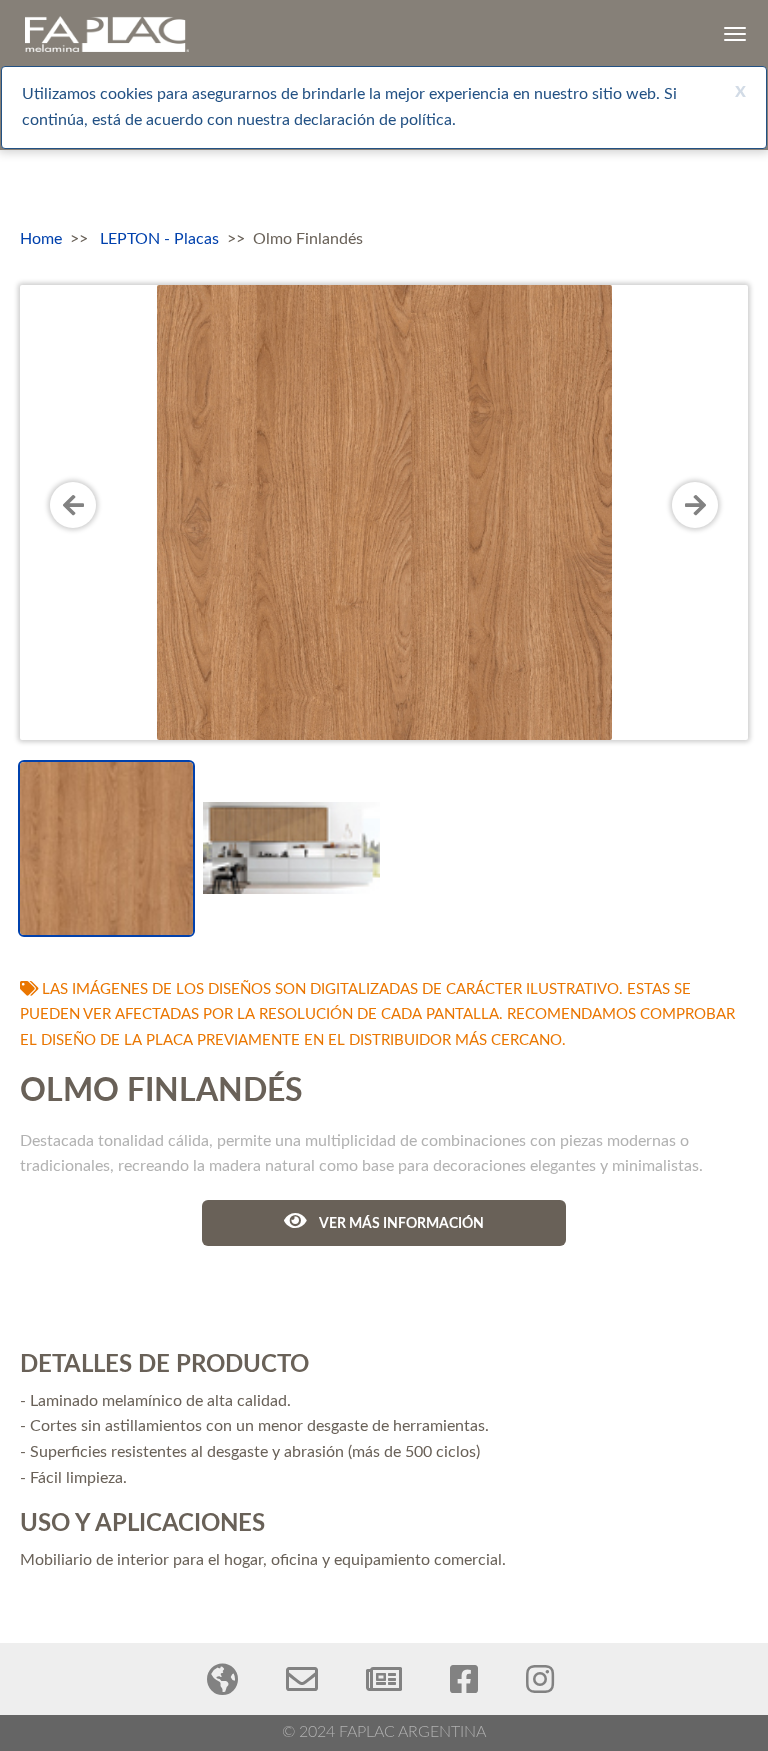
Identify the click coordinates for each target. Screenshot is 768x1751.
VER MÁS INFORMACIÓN (400, 1224)
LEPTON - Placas (159, 239)
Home (41, 239)
